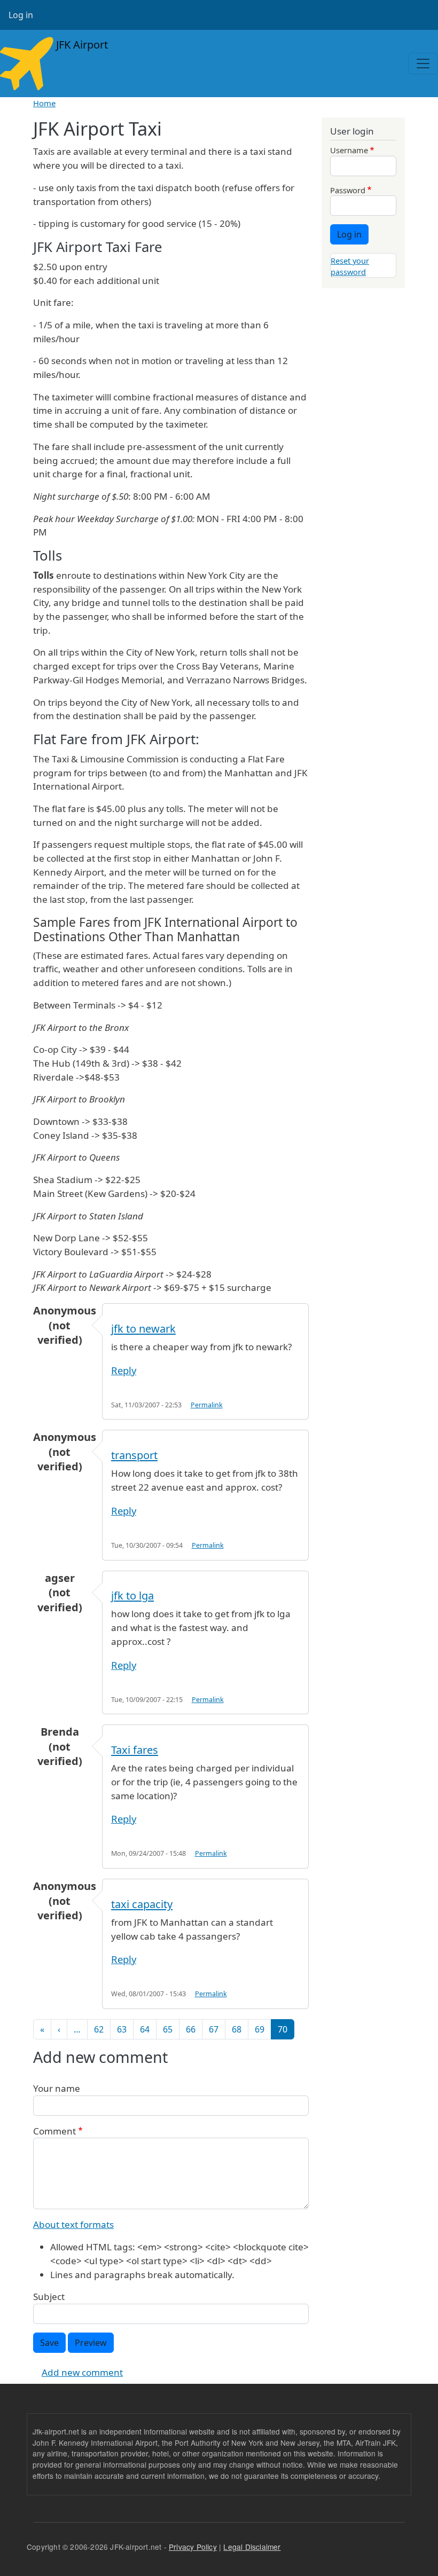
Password (348, 190)
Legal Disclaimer (252, 2547)
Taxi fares (135, 1750)
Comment (54, 2131)
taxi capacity (142, 1904)
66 (191, 2029)
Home (44, 103)
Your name (57, 2088)
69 (260, 2029)
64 (145, 2029)
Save (49, 2343)
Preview (91, 2343)
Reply (124, 1370)
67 (214, 2029)
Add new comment (82, 2372)
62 (99, 2029)
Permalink (207, 1405)
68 (237, 2029)
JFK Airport (81, 45)
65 (168, 2029)
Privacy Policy (193, 2547)
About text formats (73, 2224)
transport (134, 1455)
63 (122, 2029)
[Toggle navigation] (423, 64)
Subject (49, 2297)
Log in (21, 15)
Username (349, 150)
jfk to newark (143, 1329)
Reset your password (350, 266)
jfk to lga (132, 1596)
